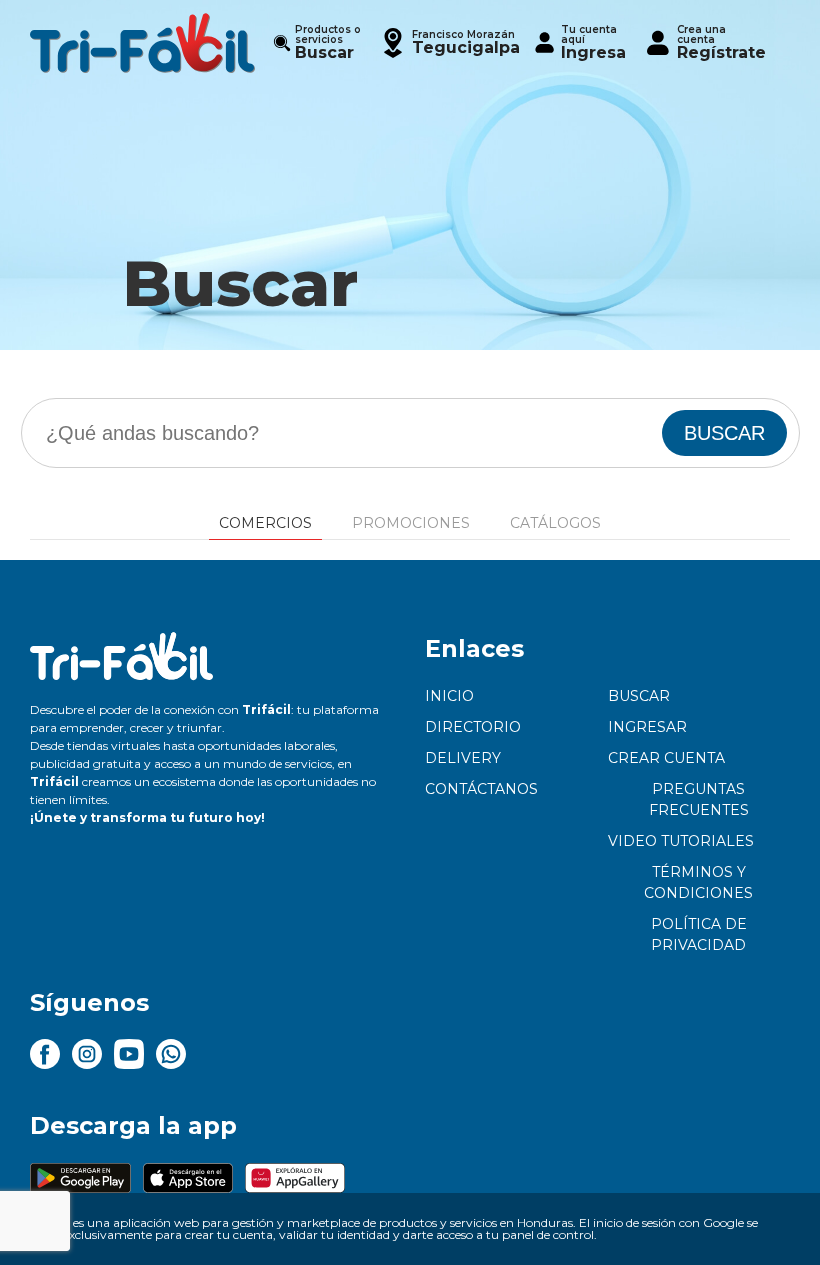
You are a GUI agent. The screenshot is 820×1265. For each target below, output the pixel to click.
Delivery (463, 758)
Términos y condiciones (698, 882)
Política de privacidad (699, 934)
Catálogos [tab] (555, 523)
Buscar (639, 696)
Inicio (449, 696)
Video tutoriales (681, 841)
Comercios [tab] (265, 523)
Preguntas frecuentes (699, 799)
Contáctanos (481, 789)
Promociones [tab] (411, 523)
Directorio (473, 727)
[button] (449, 42)
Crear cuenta (666, 758)
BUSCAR (724, 433)
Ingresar (647, 727)
